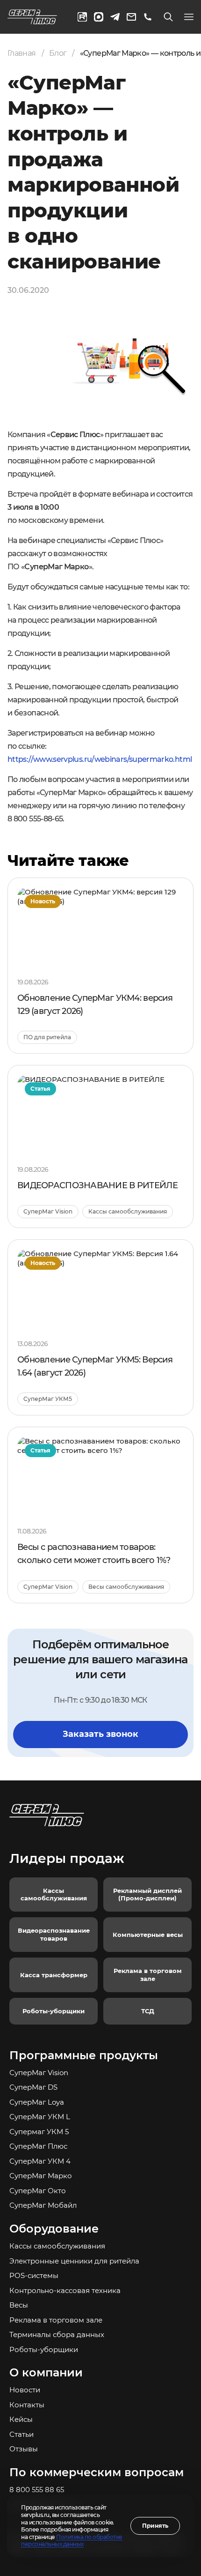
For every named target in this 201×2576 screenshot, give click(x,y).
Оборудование (54, 2229)
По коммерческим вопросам (97, 2472)
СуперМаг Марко (41, 2176)
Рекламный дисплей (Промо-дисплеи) (147, 1895)
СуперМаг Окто (38, 2191)
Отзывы (24, 2449)
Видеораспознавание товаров (54, 1934)
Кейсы (21, 2419)
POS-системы (34, 2275)
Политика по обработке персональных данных (72, 2541)
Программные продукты (84, 2055)
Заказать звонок (100, 1734)
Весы (19, 2305)
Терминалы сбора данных (57, 2334)
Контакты (27, 2405)
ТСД (148, 2011)
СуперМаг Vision (39, 2073)
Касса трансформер (54, 1975)
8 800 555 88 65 (37, 2490)
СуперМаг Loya (37, 2102)
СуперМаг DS (33, 2087)
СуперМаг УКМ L (40, 2117)
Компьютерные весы (148, 1935)
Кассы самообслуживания (54, 1895)
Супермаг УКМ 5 (39, 2132)
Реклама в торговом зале (148, 1975)
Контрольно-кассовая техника (65, 2290)
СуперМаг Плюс (38, 2146)
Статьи (22, 2434)
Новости (25, 2390)
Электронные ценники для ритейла (74, 2261)
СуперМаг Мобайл (43, 2205)
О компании (46, 2372)
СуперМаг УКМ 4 (40, 2161)
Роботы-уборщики (54, 2011)
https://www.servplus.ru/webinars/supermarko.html (100, 759)
